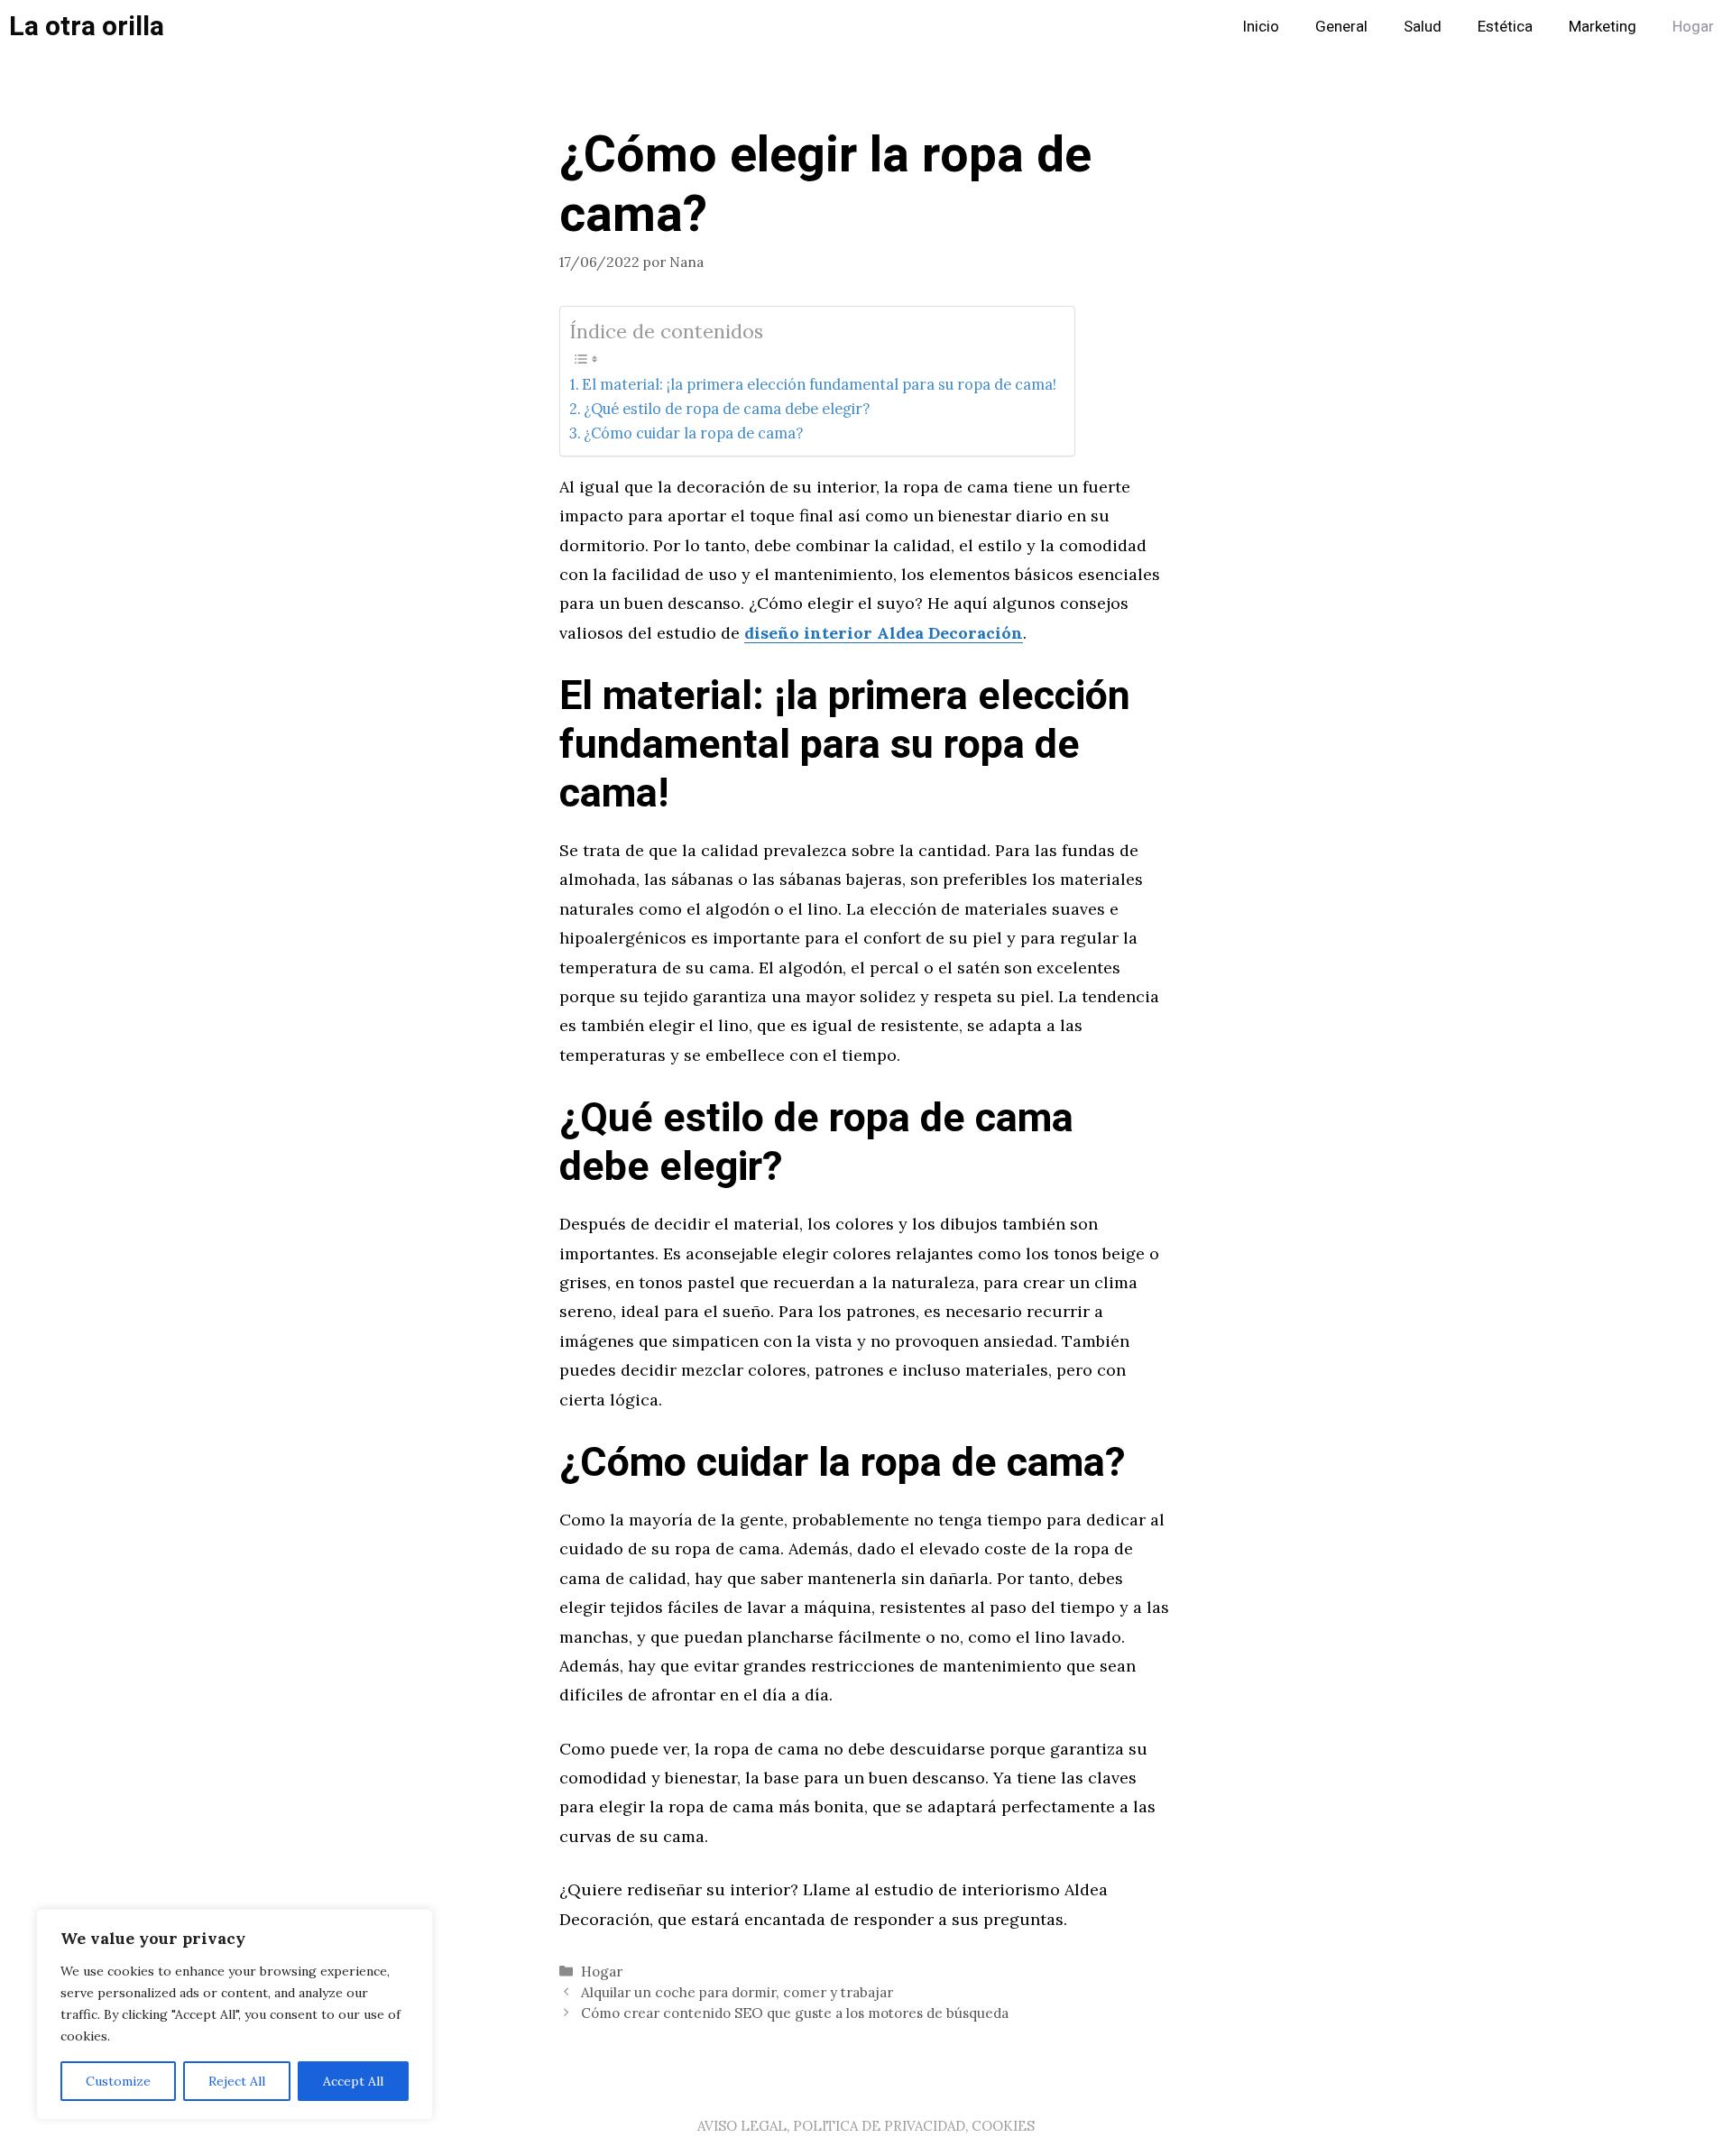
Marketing (1603, 27)
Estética (1505, 27)
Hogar (1693, 27)
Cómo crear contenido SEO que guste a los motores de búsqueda (795, 2013)
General (1341, 27)
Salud (1423, 27)
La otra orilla (87, 27)
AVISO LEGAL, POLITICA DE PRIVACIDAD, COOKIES (866, 2126)
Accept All (353, 2081)
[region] (235, 2014)
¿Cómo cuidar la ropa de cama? (693, 433)
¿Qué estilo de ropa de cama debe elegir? (727, 409)
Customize (118, 2081)
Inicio (1261, 27)
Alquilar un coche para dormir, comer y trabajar (737, 1992)
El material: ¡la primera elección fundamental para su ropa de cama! (819, 384)
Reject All (237, 2081)
